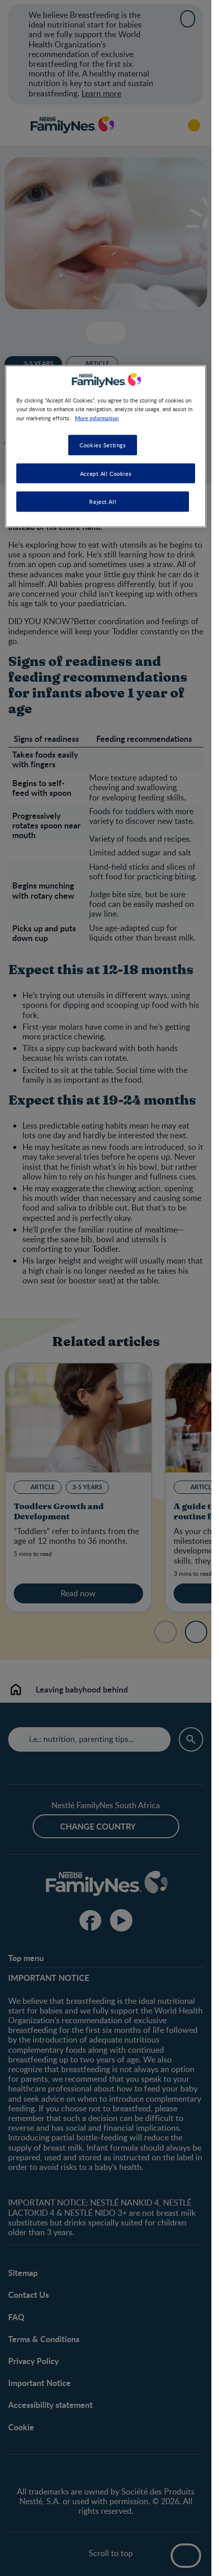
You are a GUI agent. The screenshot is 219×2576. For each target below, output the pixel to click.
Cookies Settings (103, 445)
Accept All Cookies (106, 473)
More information (97, 417)
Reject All (103, 502)
